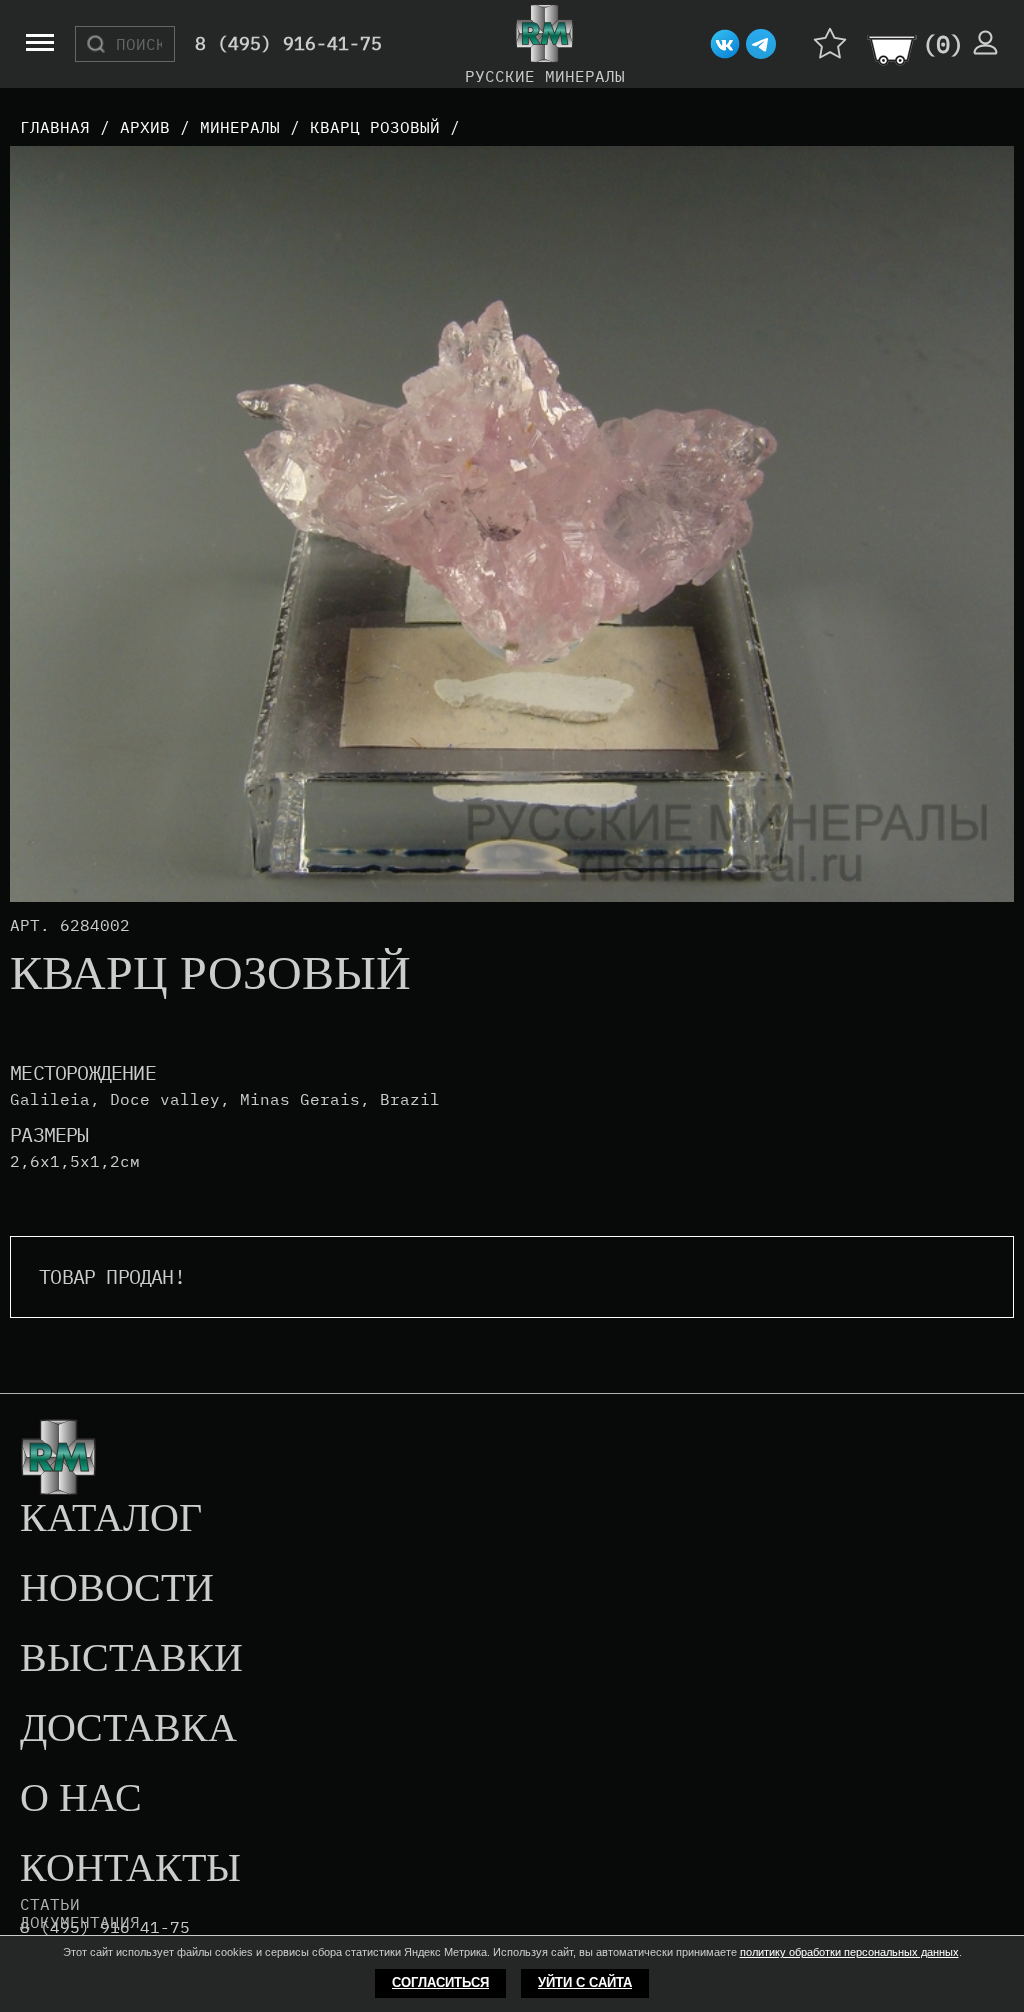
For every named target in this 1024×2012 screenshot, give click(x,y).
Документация (80, 1922)
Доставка (128, 1729)
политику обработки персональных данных (849, 1952)
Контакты (130, 1869)
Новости (117, 1589)
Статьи (50, 1904)
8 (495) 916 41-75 (105, 1927)
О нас (81, 1799)
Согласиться (440, 1982)
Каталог (111, 1519)
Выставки (131, 1659)
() (943, 44)
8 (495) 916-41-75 (288, 44)
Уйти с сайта (585, 1982)
